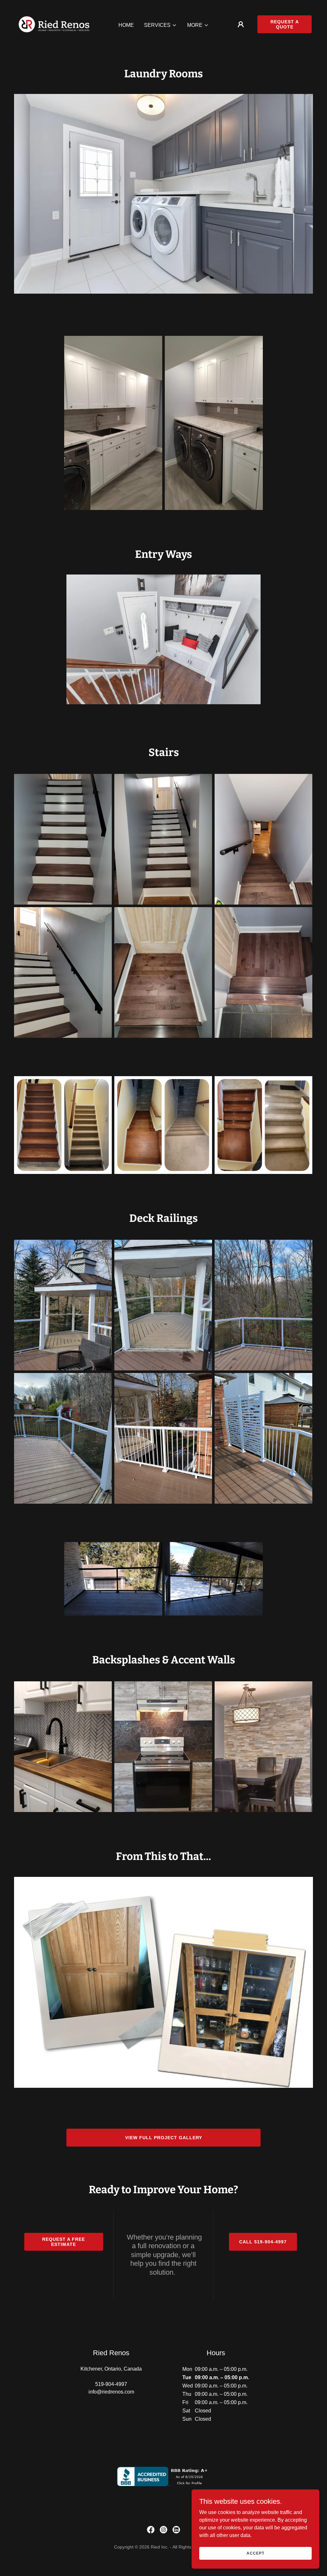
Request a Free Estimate (64, 2242)
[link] (54, 24)
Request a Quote (285, 24)
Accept (255, 2553)
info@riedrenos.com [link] (111, 2392)
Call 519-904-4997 (263, 2242)
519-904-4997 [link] (111, 2384)
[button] (160, 25)
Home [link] (126, 25)
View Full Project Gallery (164, 2138)
